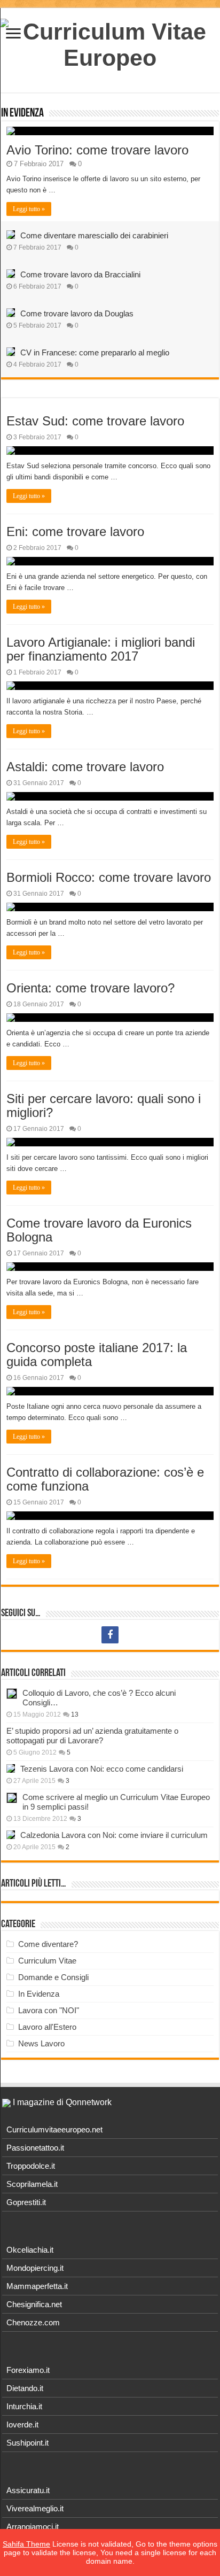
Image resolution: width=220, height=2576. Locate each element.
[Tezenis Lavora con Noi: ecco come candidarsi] (11, 1768)
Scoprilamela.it (32, 2184)
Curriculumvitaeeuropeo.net (54, 2129)
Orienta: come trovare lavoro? (91, 988)
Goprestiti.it (26, 2202)
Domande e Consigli (53, 1977)
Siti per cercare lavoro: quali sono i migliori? (104, 1105)
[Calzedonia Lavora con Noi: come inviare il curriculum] (11, 1835)
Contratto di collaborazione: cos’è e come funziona (105, 1479)
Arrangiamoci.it (33, 2527)
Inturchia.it (24, 2406)
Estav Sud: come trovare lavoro (95, 421)
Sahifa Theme (26, 2544)
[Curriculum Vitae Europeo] (110, 43)
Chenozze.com (33, 2322)
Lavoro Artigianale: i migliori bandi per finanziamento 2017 (101, 649)
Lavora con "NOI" (49, 2010)
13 (75, 1714)
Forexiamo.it (28, 2370)
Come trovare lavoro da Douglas (77, 313)
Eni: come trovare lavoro (75, 532)
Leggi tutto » (29, 209)
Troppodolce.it (31, 2166)
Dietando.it (25, 2388)
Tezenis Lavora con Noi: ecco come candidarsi (102, 1769)
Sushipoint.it (27, 2443)
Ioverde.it (22, 2424)
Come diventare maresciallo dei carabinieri (94, 235)
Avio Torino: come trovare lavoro (97, 150)
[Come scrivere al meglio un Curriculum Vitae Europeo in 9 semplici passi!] (12, 1798)
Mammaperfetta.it (37, 2286)
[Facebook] (110, 1635)
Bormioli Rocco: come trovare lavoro (109, 877)
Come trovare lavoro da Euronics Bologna (99, 1230)
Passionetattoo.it (35, 2148)
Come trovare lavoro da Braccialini (80, 274)
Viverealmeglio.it (35, 2508)
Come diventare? (48, 1944)
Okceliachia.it (30, 2250)
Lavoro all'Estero (47, 2027)
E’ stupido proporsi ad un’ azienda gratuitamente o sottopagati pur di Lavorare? (92, 1736)
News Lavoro (41, 2043)
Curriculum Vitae (47, 1961)
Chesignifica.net (34, 2304)
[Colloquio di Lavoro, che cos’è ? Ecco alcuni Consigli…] (12, 1694)
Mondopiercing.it (35, 2268)
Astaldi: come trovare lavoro (85, 767)
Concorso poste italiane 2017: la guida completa (97, 1355)
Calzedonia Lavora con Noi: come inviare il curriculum (114, 1835)
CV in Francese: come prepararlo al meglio (95, 352)
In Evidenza (22, 114)
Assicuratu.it (28, 2490)
